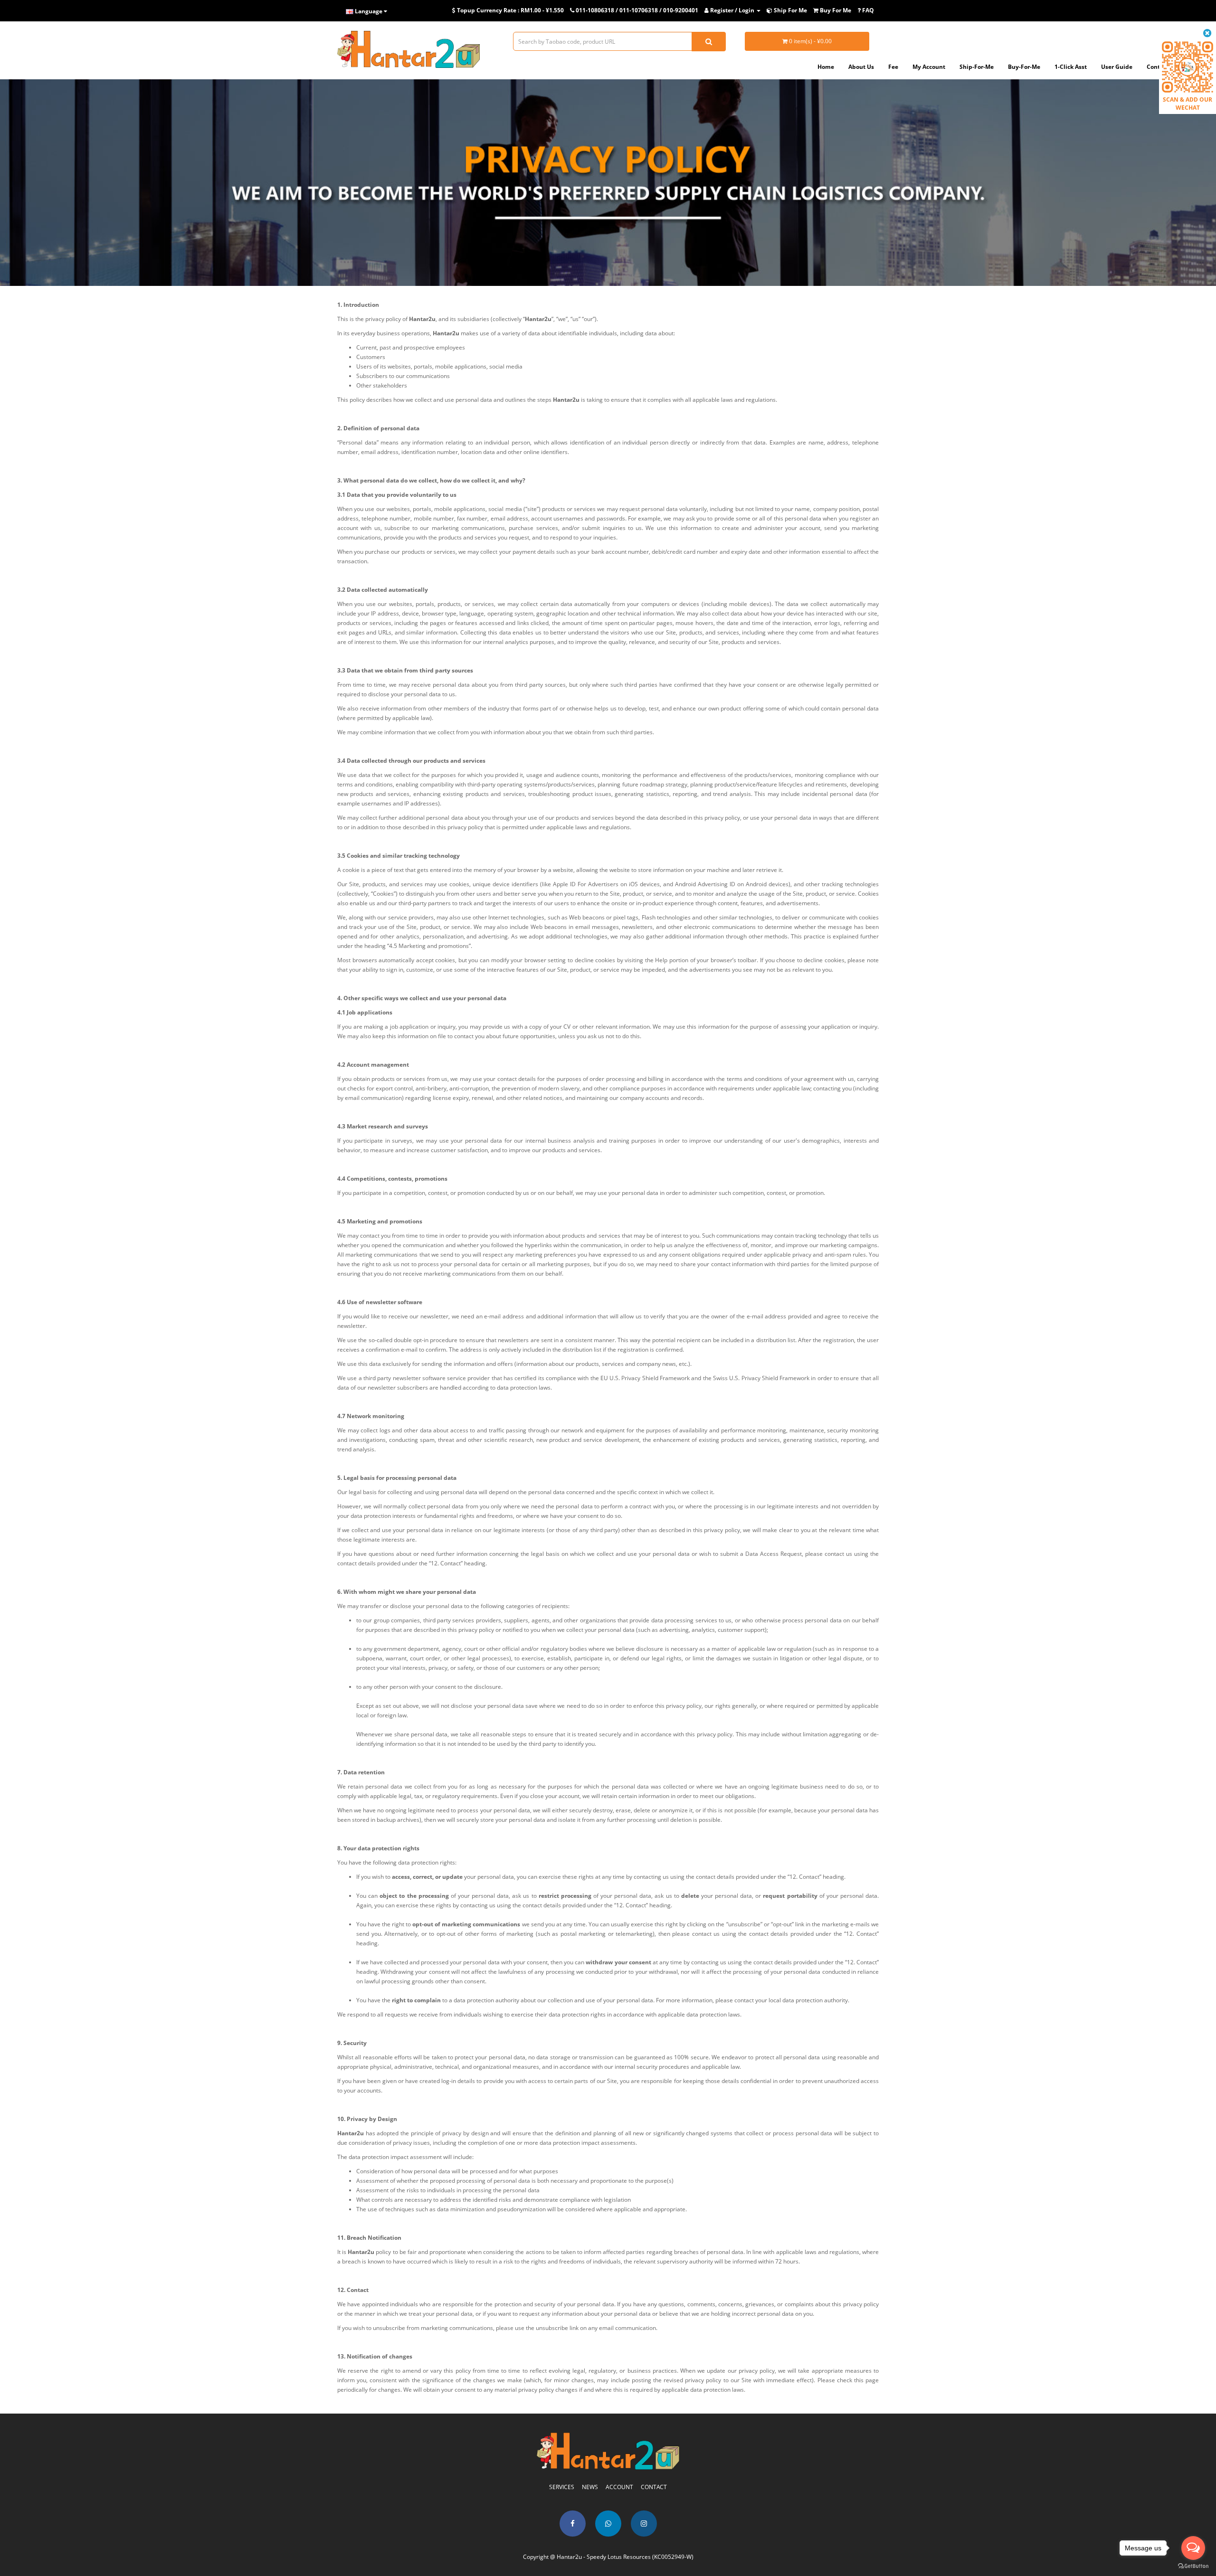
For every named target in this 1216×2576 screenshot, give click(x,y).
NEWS (590, 2487)
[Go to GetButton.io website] (1193, 2566)
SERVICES (562, 2487)
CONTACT (654, 2487)
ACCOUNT (619, 2487)
